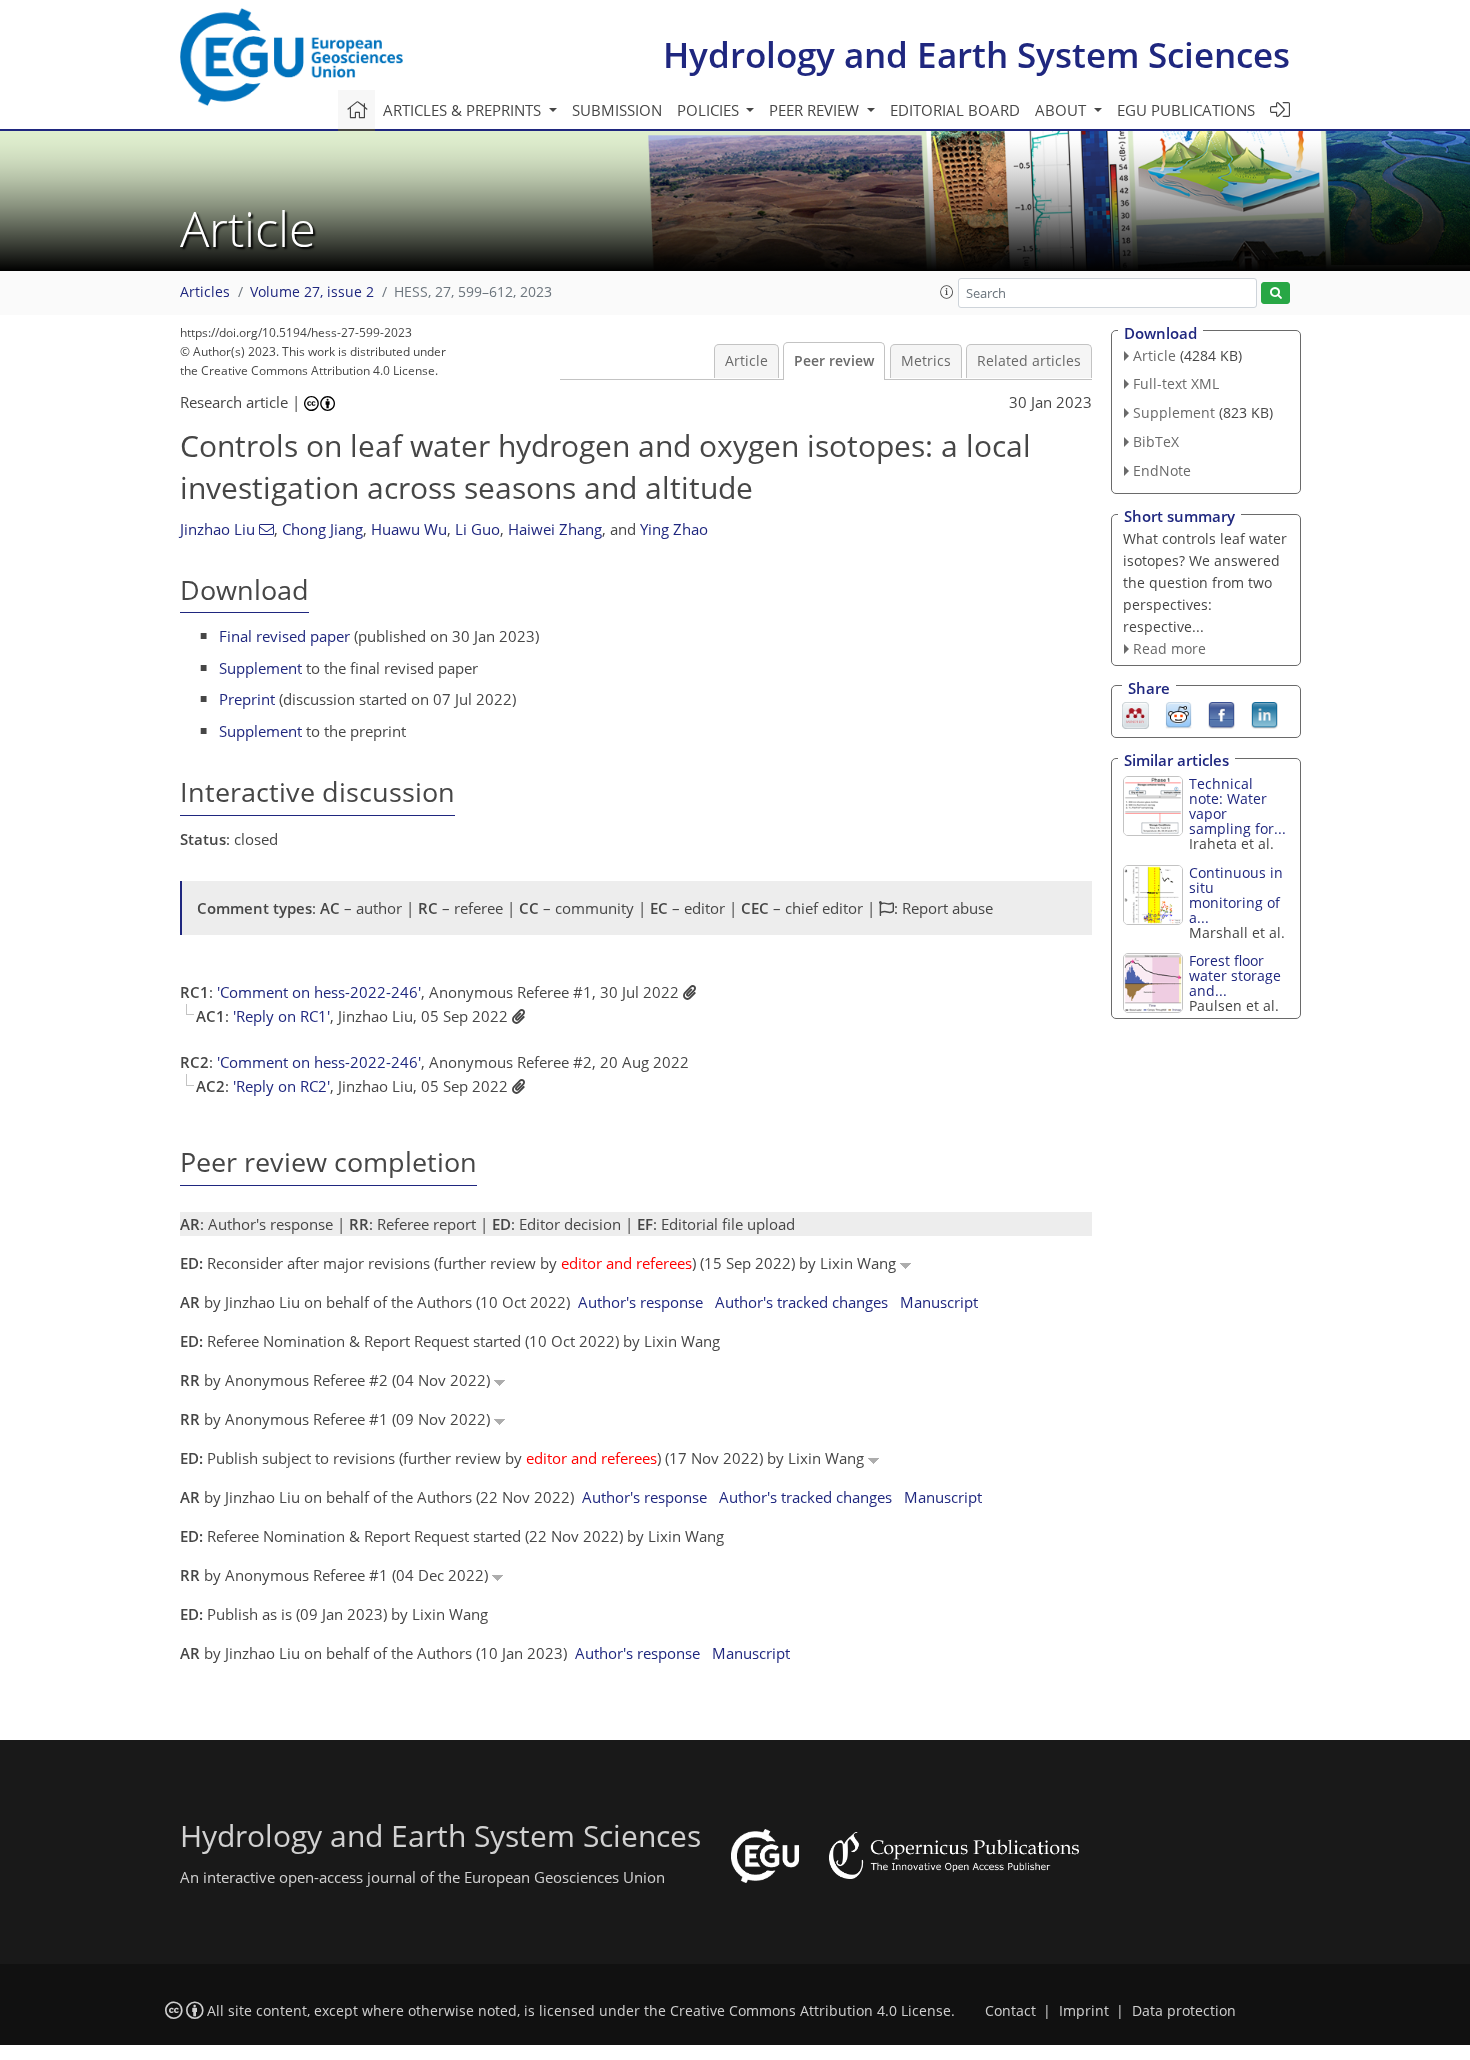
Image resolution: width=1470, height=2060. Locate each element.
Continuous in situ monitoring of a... (1236, 895)
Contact (1010, 2011)
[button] (947, 292)
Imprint (1084, 2011)
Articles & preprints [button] (464, 110)
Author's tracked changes (801, 1302)
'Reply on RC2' (281, 1086)
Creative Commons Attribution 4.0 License (810, 2011)
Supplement (260, 668)
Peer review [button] (816, 110)
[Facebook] (1221, 714)
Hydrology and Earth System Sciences (976, 54)
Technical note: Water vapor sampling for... (1237, 806)
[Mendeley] (1135, 714)
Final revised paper (284, 636)
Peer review (834, 361)
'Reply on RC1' (281, 1016)
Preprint (247, 699)
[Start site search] (1275, 293)
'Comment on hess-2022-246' (319, 992)
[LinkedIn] (1264, 714)
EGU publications (1186, 110)
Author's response (640, 1302)
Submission (617, 110)
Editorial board (955, 110)
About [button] (1062, 110)
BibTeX (1156, 441)
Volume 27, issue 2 (312, 292)
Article (746, 361)
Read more (1169, 648)
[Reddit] (1178, 714)
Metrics (926, 361)
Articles (205, 292)
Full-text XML (1176, 383)
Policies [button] (710, 110)
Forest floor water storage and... (1235, 975)
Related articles (1029, 361)
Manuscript (939, 1302)
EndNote (1162, 470)
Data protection (1184, 2011)
